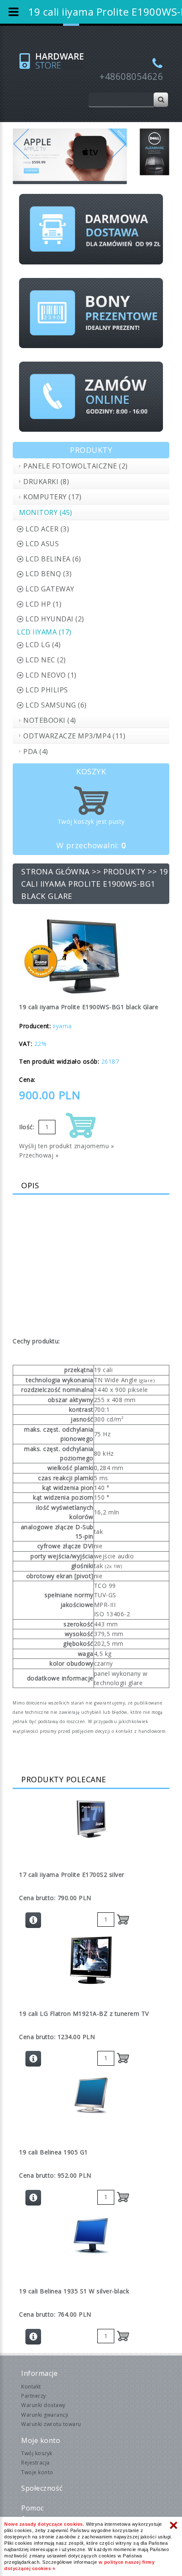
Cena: (27, 1080)
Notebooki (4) (50, 720)
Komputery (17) (52, 497)
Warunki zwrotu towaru (51, 2424)
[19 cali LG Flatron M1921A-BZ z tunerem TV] (91, 1960)
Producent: (35, 1026)
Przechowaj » (39, 1155)
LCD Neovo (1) (51, 675)
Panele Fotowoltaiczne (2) (76, 466)
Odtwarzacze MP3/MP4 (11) (74, 736)
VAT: (26, 1044)
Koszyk (91, 771)
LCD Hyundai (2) (55, 619)
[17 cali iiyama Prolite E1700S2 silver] (91, 1819)
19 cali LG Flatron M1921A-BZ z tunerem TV (84, 2014)
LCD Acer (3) (47, 529)
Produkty (124, 871)
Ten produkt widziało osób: (59, 1061)
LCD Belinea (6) (53, 559)
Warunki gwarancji (45, 2415)
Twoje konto (37, 2472)
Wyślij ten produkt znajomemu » (66, 1146)
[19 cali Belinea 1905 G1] (91, 2095)
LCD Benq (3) (48, 574)
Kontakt (31, 2387)
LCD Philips (47, 690)
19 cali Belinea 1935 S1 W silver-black (74, 2291)
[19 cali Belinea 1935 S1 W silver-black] (91, 2235)
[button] (21, 157)
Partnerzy (34, 2396)
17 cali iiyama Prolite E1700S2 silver (72, 1875)
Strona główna (55, 871)
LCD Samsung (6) (56, 705)
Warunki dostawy (43, 2405)
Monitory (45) (46, 512)
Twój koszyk (37, 2453)
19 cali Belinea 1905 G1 (54, 2152)
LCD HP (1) (43, 604)
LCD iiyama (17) (44, 632)
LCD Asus (42, 544)
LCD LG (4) (43, 645)
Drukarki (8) (46, 482)
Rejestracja (36, 2463)
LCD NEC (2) (46, 660)
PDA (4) (36, 752)
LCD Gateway (50, 589)
